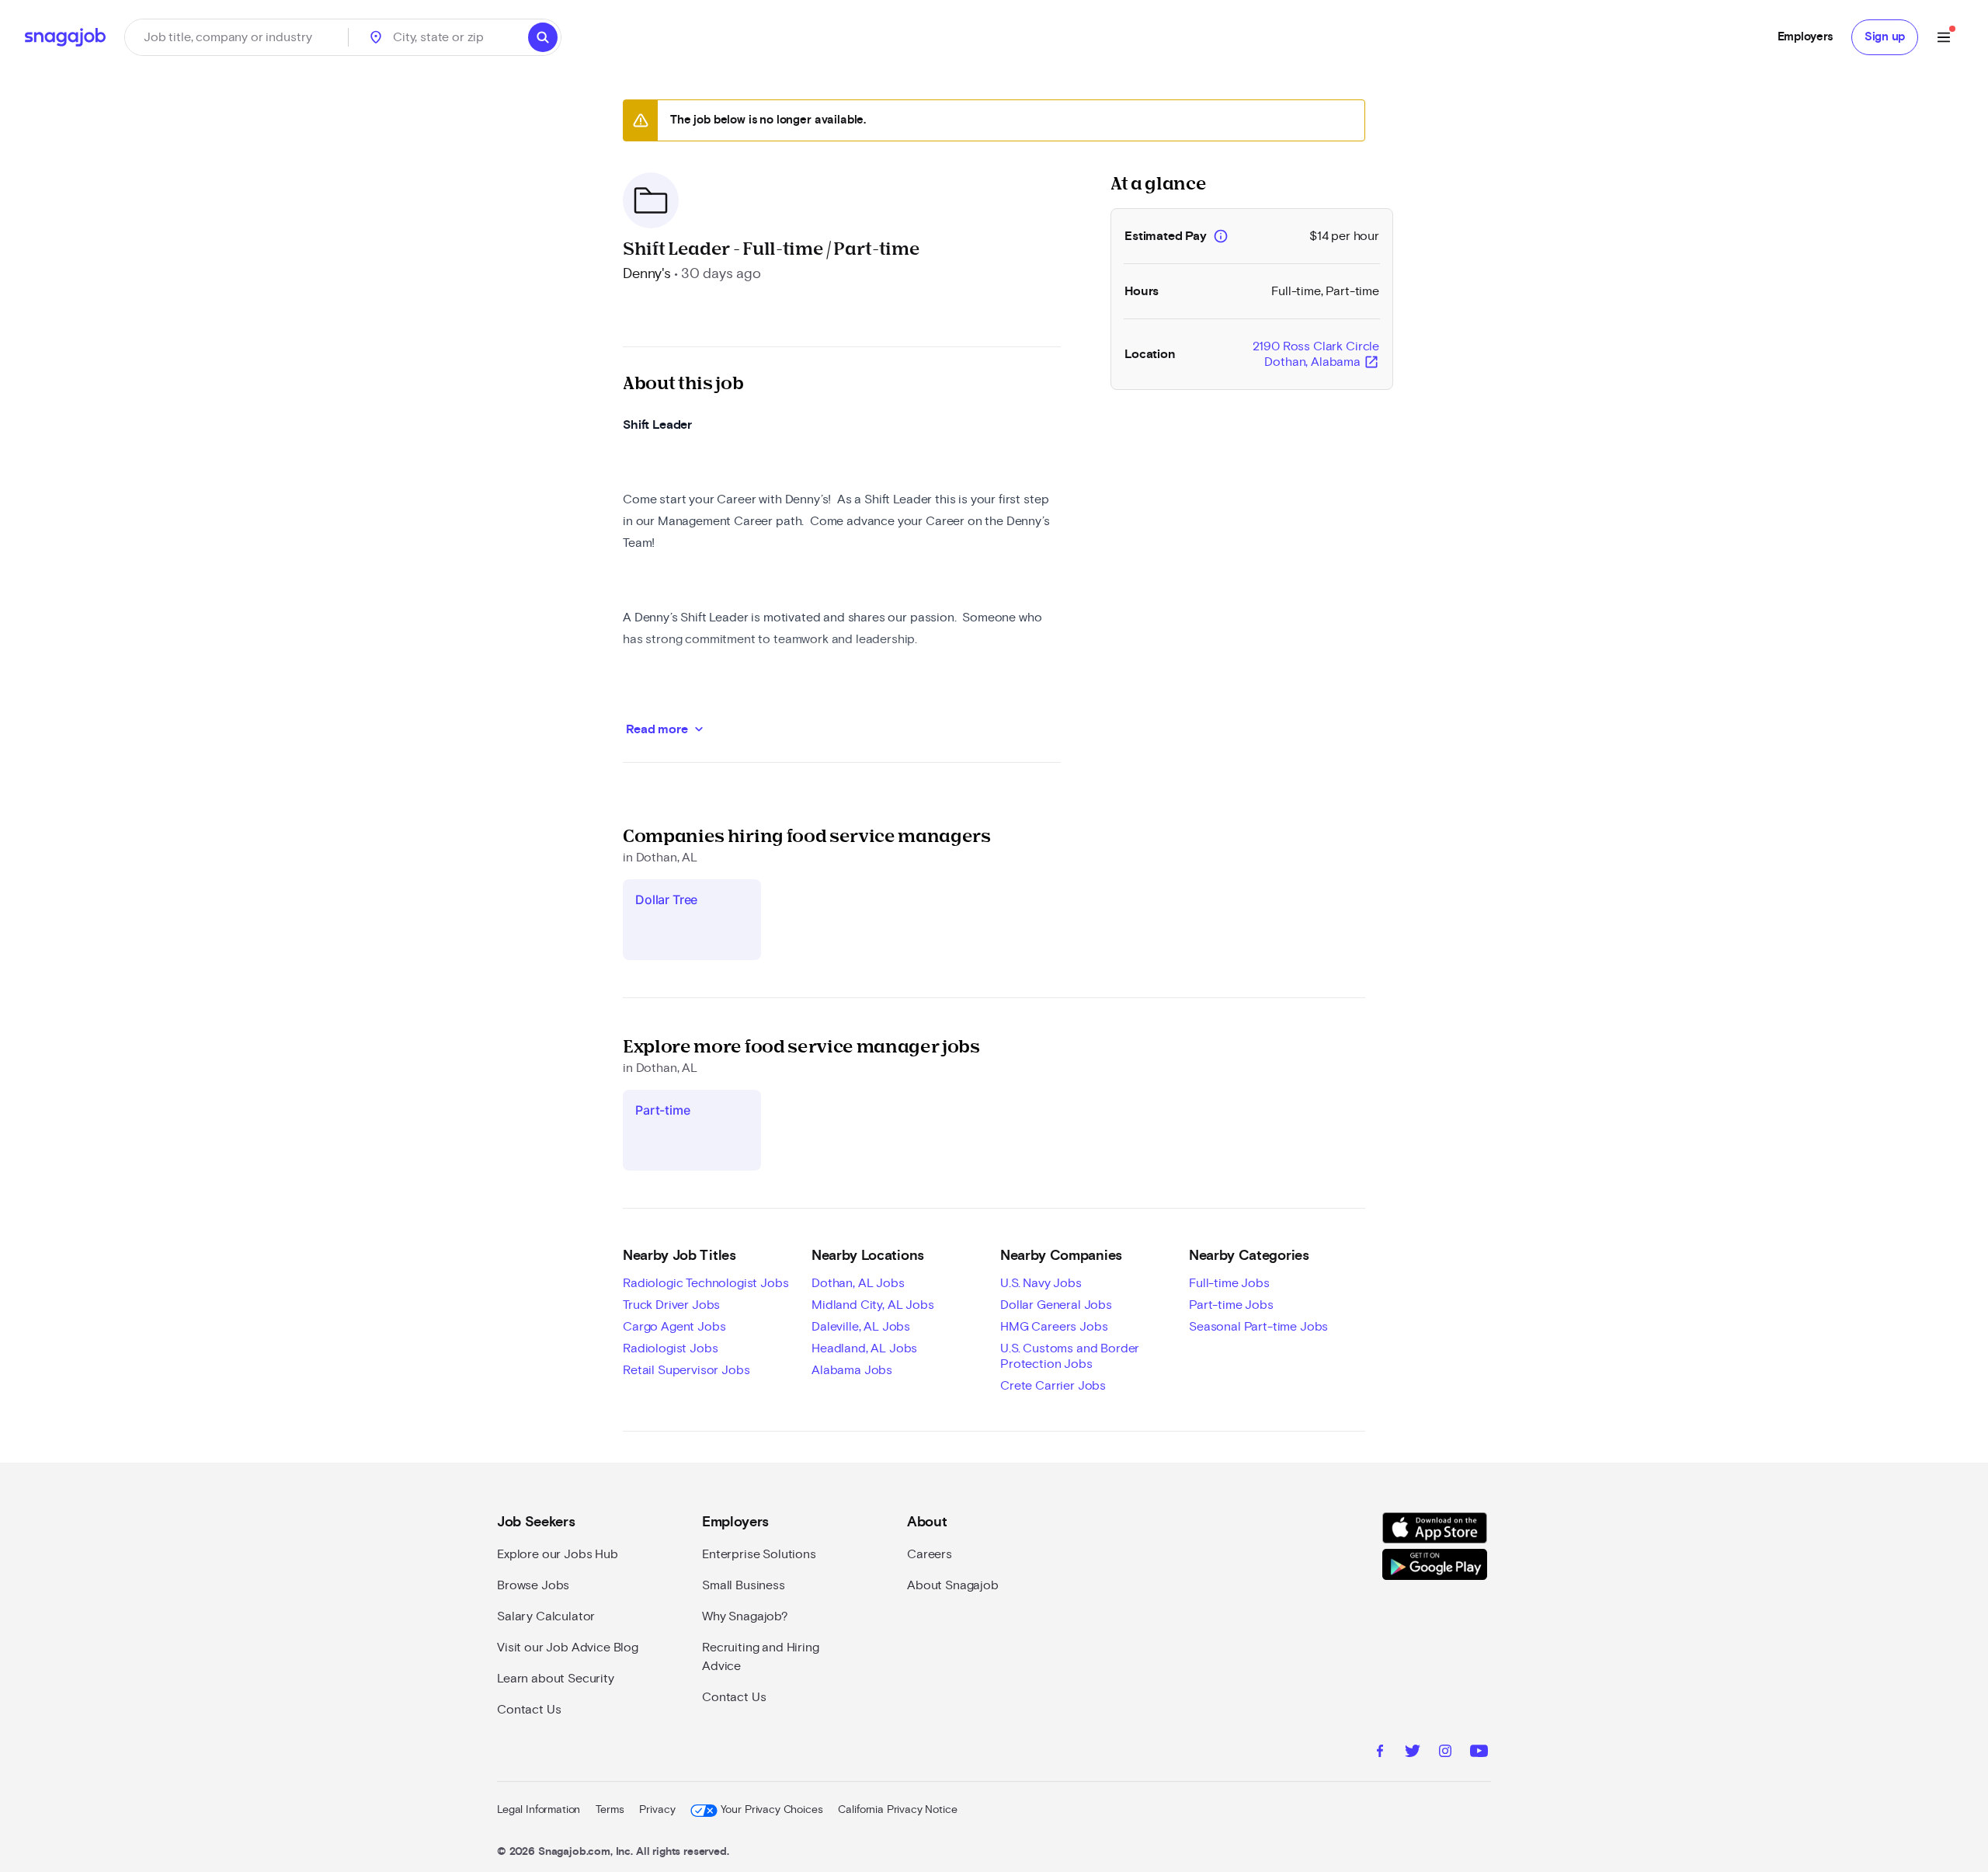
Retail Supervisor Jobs (686, 1370)
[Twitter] (1413, 1753)
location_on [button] (376, 37)
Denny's (647, 274)
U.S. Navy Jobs (1041, 1283)
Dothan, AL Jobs (858, 1283)
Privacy (657, 1810)
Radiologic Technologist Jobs (706, 1283)
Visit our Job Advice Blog (568, 1648)
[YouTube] (1479, 1753)
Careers (930, 1554)
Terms (610, 1810)
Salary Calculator (546, 1616)
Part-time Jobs (1231, 1305)
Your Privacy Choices (772, 1810)
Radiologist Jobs (670, 1348)
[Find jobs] (543, 37)
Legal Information (539, 1810)
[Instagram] (1445, 1753)
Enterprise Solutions (759, 1554)
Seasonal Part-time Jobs (1258, 1327)
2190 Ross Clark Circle (1316, 355)
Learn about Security (556, 1679)
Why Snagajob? (745, 1616)
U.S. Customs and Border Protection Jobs (1070, 1356)
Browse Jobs (533, 1585)
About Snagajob (953, 1585)
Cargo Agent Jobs (674, 1327)
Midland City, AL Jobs (873, 1305)
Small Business (744, 1585)
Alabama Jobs (852, 1370)
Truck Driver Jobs (671, 1305)
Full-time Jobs (1229, 1283)
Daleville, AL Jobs (861, 1327)
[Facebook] (1380, 1753)
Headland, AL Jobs (864, 1348)
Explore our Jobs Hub (558, 1554)
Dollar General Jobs (1056, 1305)
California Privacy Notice (897, 1810)
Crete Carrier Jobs (1053, 1386)
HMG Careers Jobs (1054, 1327)
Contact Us (529, 1710)
